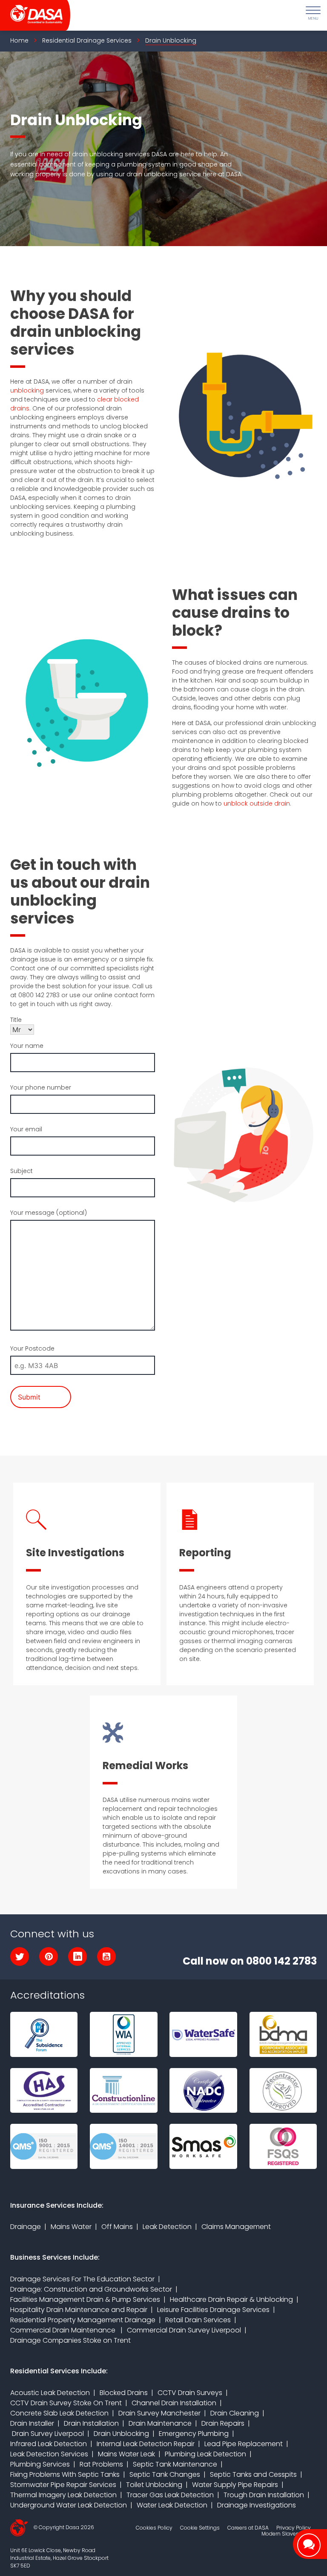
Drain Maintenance (160, 2423)
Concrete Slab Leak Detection (59, 2413)
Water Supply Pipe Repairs (235, 2485)
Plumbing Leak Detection (205, 2454)
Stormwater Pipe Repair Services (63, 2485)
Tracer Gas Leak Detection (170, 2495)
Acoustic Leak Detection (50, 2393)
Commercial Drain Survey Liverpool (184, 2330)
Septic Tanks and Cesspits (253, 2474)
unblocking (27, 390)
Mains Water (71, 2227)
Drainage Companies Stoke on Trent (70, 2340)
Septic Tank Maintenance (175, 2464)
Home (19, 40)
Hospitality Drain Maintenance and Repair (79, 2310)
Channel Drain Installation (174, 2403)
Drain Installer (32, 2423)
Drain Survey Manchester (159, 2413)
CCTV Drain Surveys (190, 2393)
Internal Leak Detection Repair (146, 2444)
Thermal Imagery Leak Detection (63, 2495)
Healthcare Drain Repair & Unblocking (231, 2299)
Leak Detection (167, 2227)
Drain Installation (91, 2423)
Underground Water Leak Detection (69, 2505)
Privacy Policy (294, 2528)
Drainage (26, 2227)
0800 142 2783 (281, 1961)
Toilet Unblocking (154, 2485)
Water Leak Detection (172, 2505)
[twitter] (20, 1956)
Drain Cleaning (235, 2413)
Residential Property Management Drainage (83, 2320)
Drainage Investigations (257, 2505)
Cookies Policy (154, 2528)
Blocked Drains (124, 2393)
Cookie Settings (200, 2528)
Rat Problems (101, 2464)
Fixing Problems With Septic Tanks (65, 2474)
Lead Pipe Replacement (244, 2444)
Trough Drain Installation (264, 2495)
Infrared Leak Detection (49, 2444)
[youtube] (106, 1956)
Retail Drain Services (198, 2320)
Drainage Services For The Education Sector (82, 2279)
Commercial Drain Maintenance (64, 2330)
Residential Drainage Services (87, 40)
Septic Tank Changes (165, 2474)
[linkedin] (77, 1956)
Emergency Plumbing (194, 2434)
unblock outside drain (257, 803)
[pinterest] (49, 1956)
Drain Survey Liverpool (47, 2434)
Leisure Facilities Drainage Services (213, 2310)
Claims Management (236, 2227)
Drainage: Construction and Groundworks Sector (91, 2289)
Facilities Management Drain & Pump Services (85, 2299)
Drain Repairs (223, 2423)
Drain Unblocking (121, 2434)
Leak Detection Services (49, 2454)
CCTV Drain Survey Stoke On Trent (66, 2403)
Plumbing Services (40, 2464)
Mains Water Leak (126, 2454)
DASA (32, 15)
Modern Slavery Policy (289, 2534)
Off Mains (117, 2227)
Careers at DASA (248, 2528)
